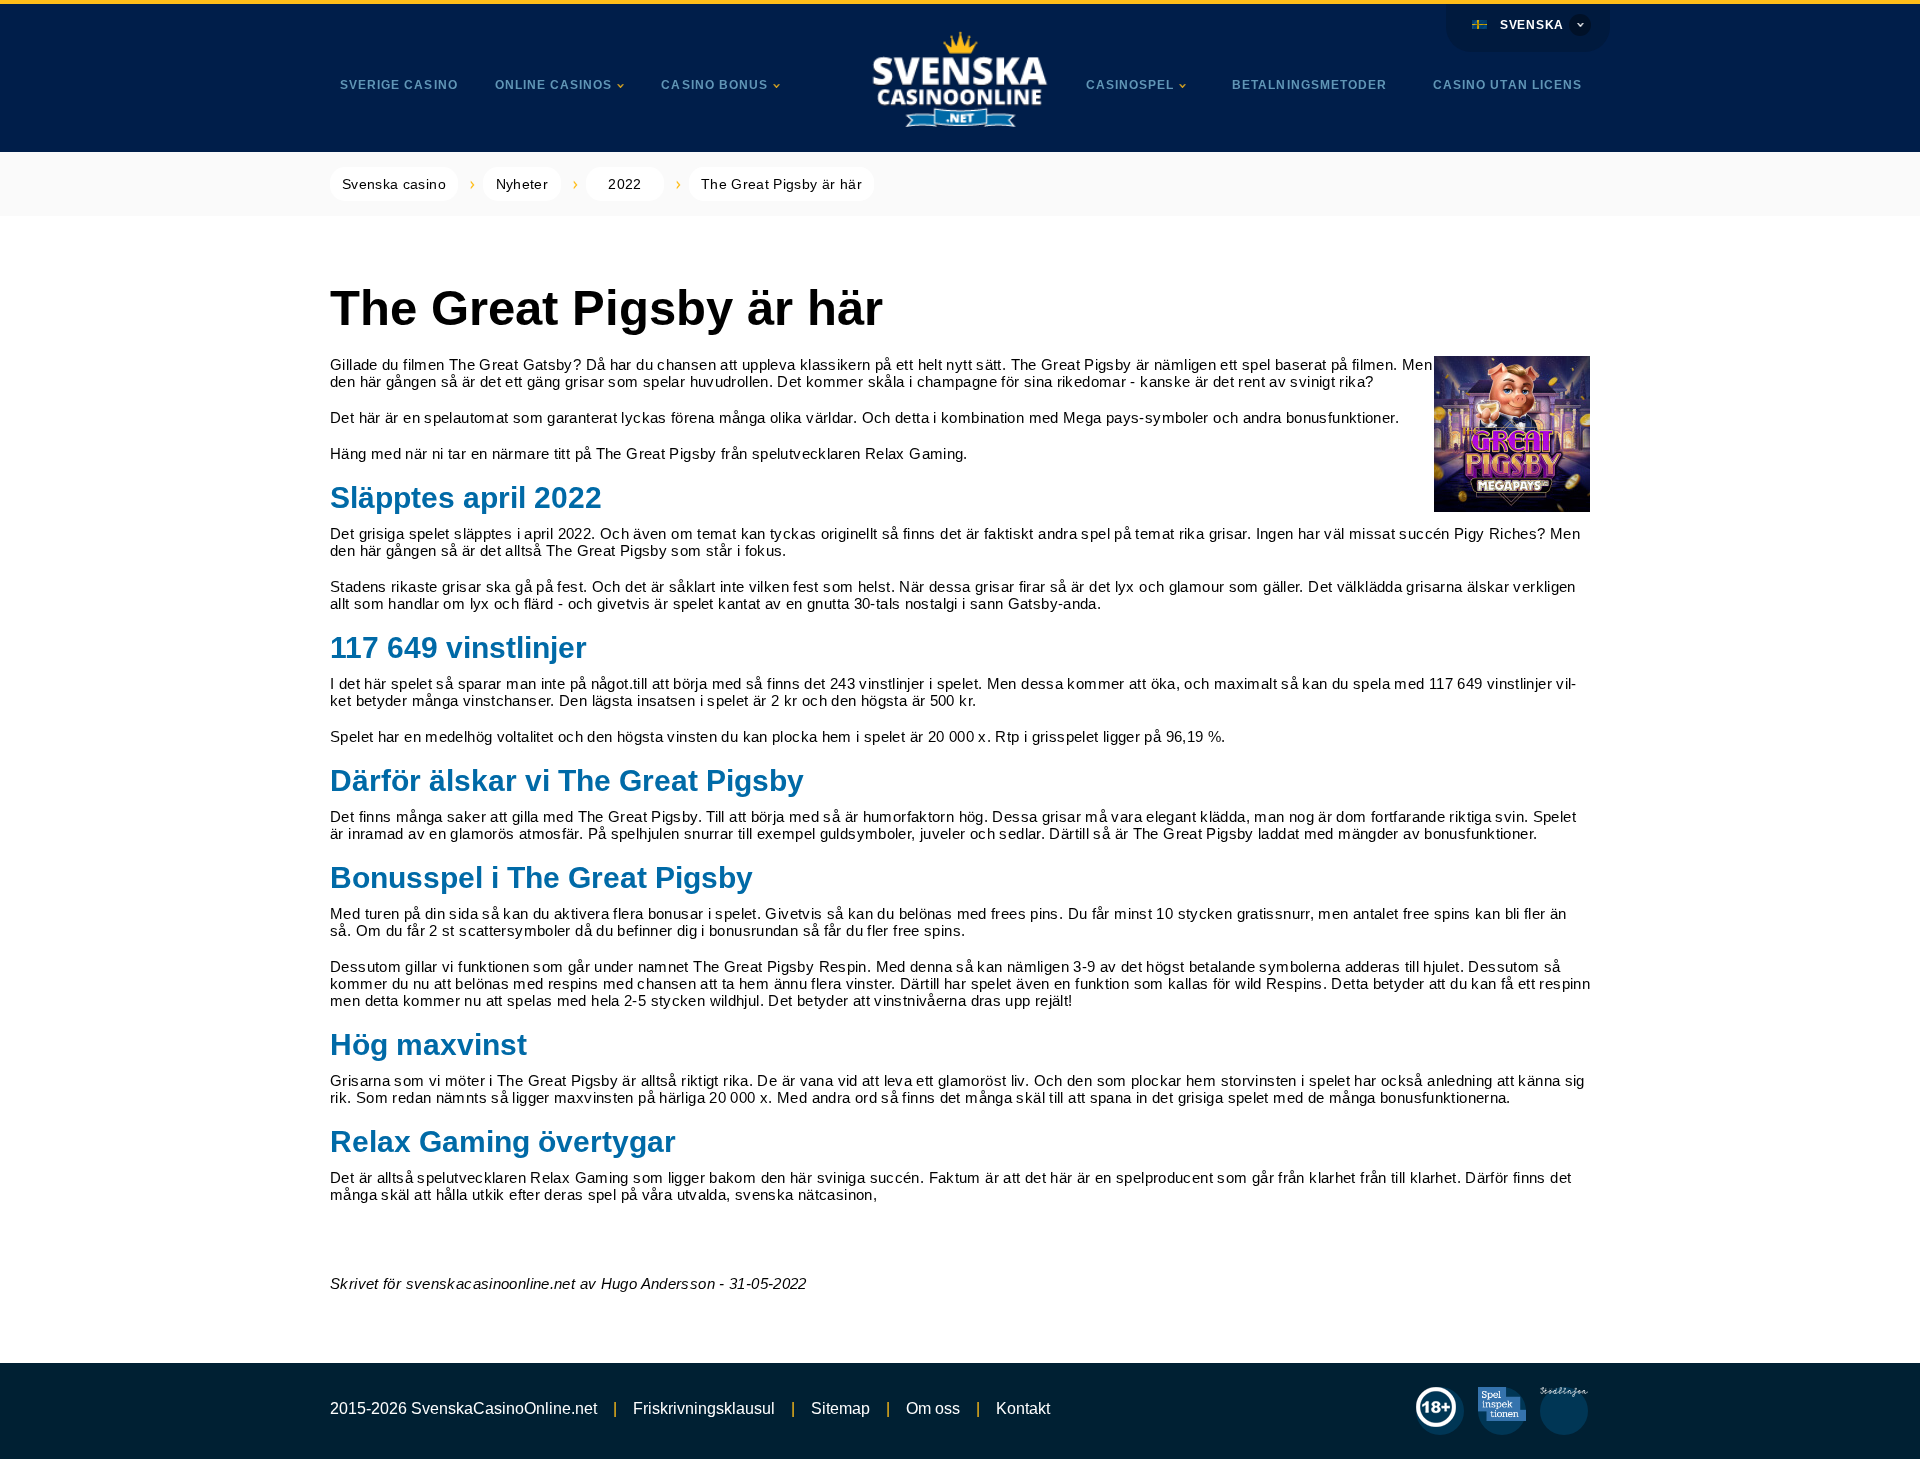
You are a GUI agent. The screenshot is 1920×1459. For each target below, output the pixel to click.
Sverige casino (399, 85)
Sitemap (840, 1408)
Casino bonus (714, 85)
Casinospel (1130, 85)
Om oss (933, 1408)
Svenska (1532, 25)
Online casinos (554, 85)
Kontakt (1023, 1408)
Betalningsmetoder (1309, 85)
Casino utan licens (1507, 85)
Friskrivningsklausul (704, 1408)
